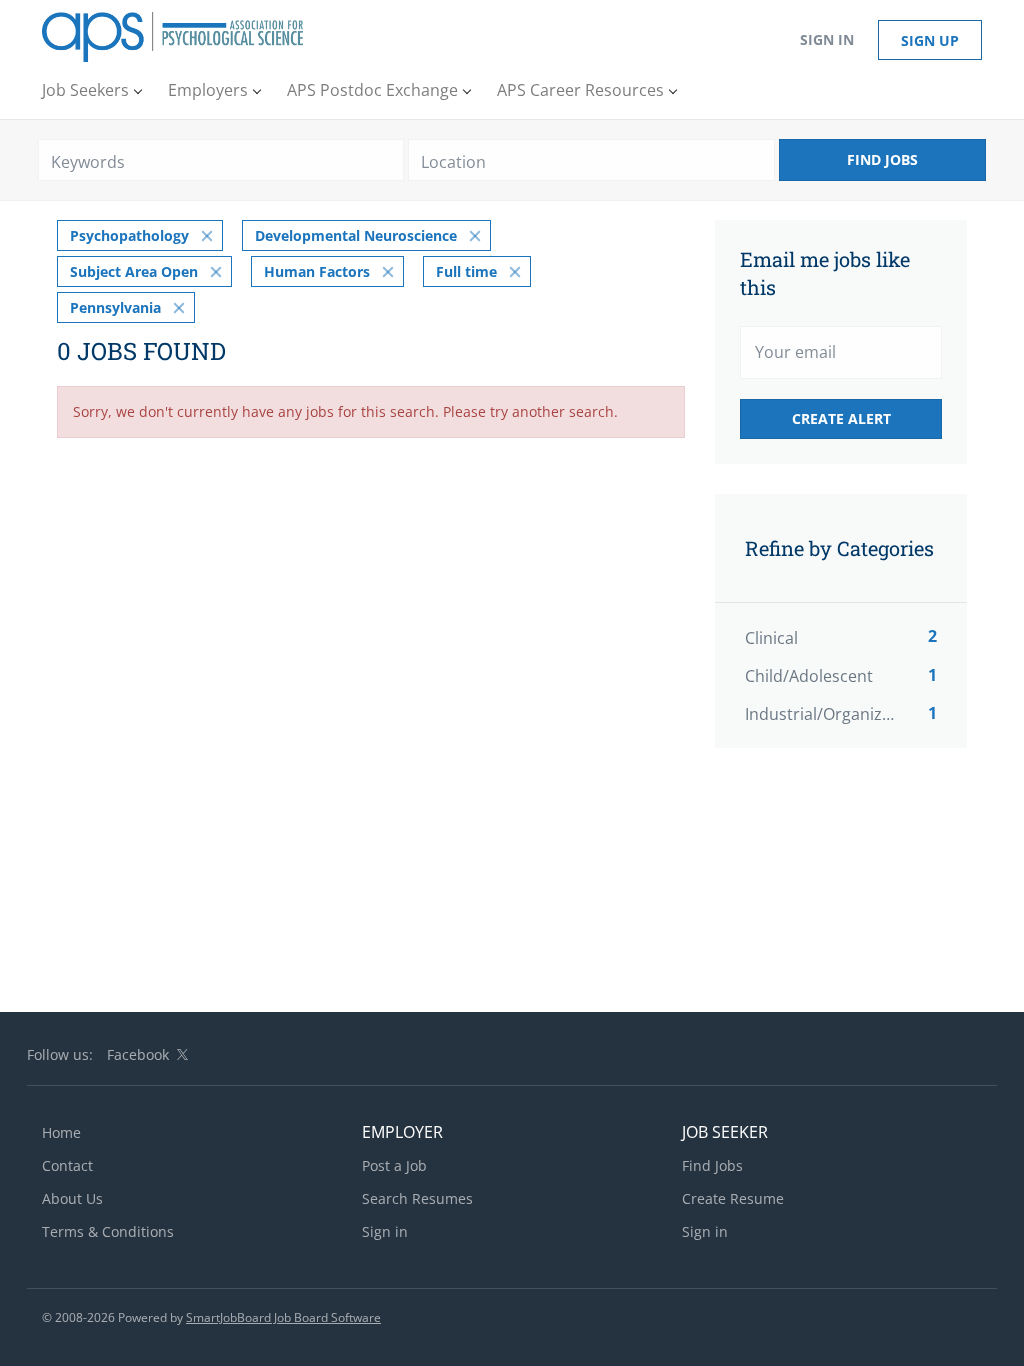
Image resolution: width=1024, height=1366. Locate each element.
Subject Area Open (134, 271)
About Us (72, 1198)
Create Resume (733, 1198)
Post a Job (394, 1165)
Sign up (930, 40)
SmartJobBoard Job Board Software (283, 1317)
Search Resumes (417, 1198)
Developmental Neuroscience (356, 235)
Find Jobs (882, 159)
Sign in (827, 39)
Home (61, 1132)
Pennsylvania (115, 307)
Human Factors (317, 271)
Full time (466, 271)
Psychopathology (129, 235)
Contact (67, 1165)
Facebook (138, 1054)
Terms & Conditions (108, 1231)
